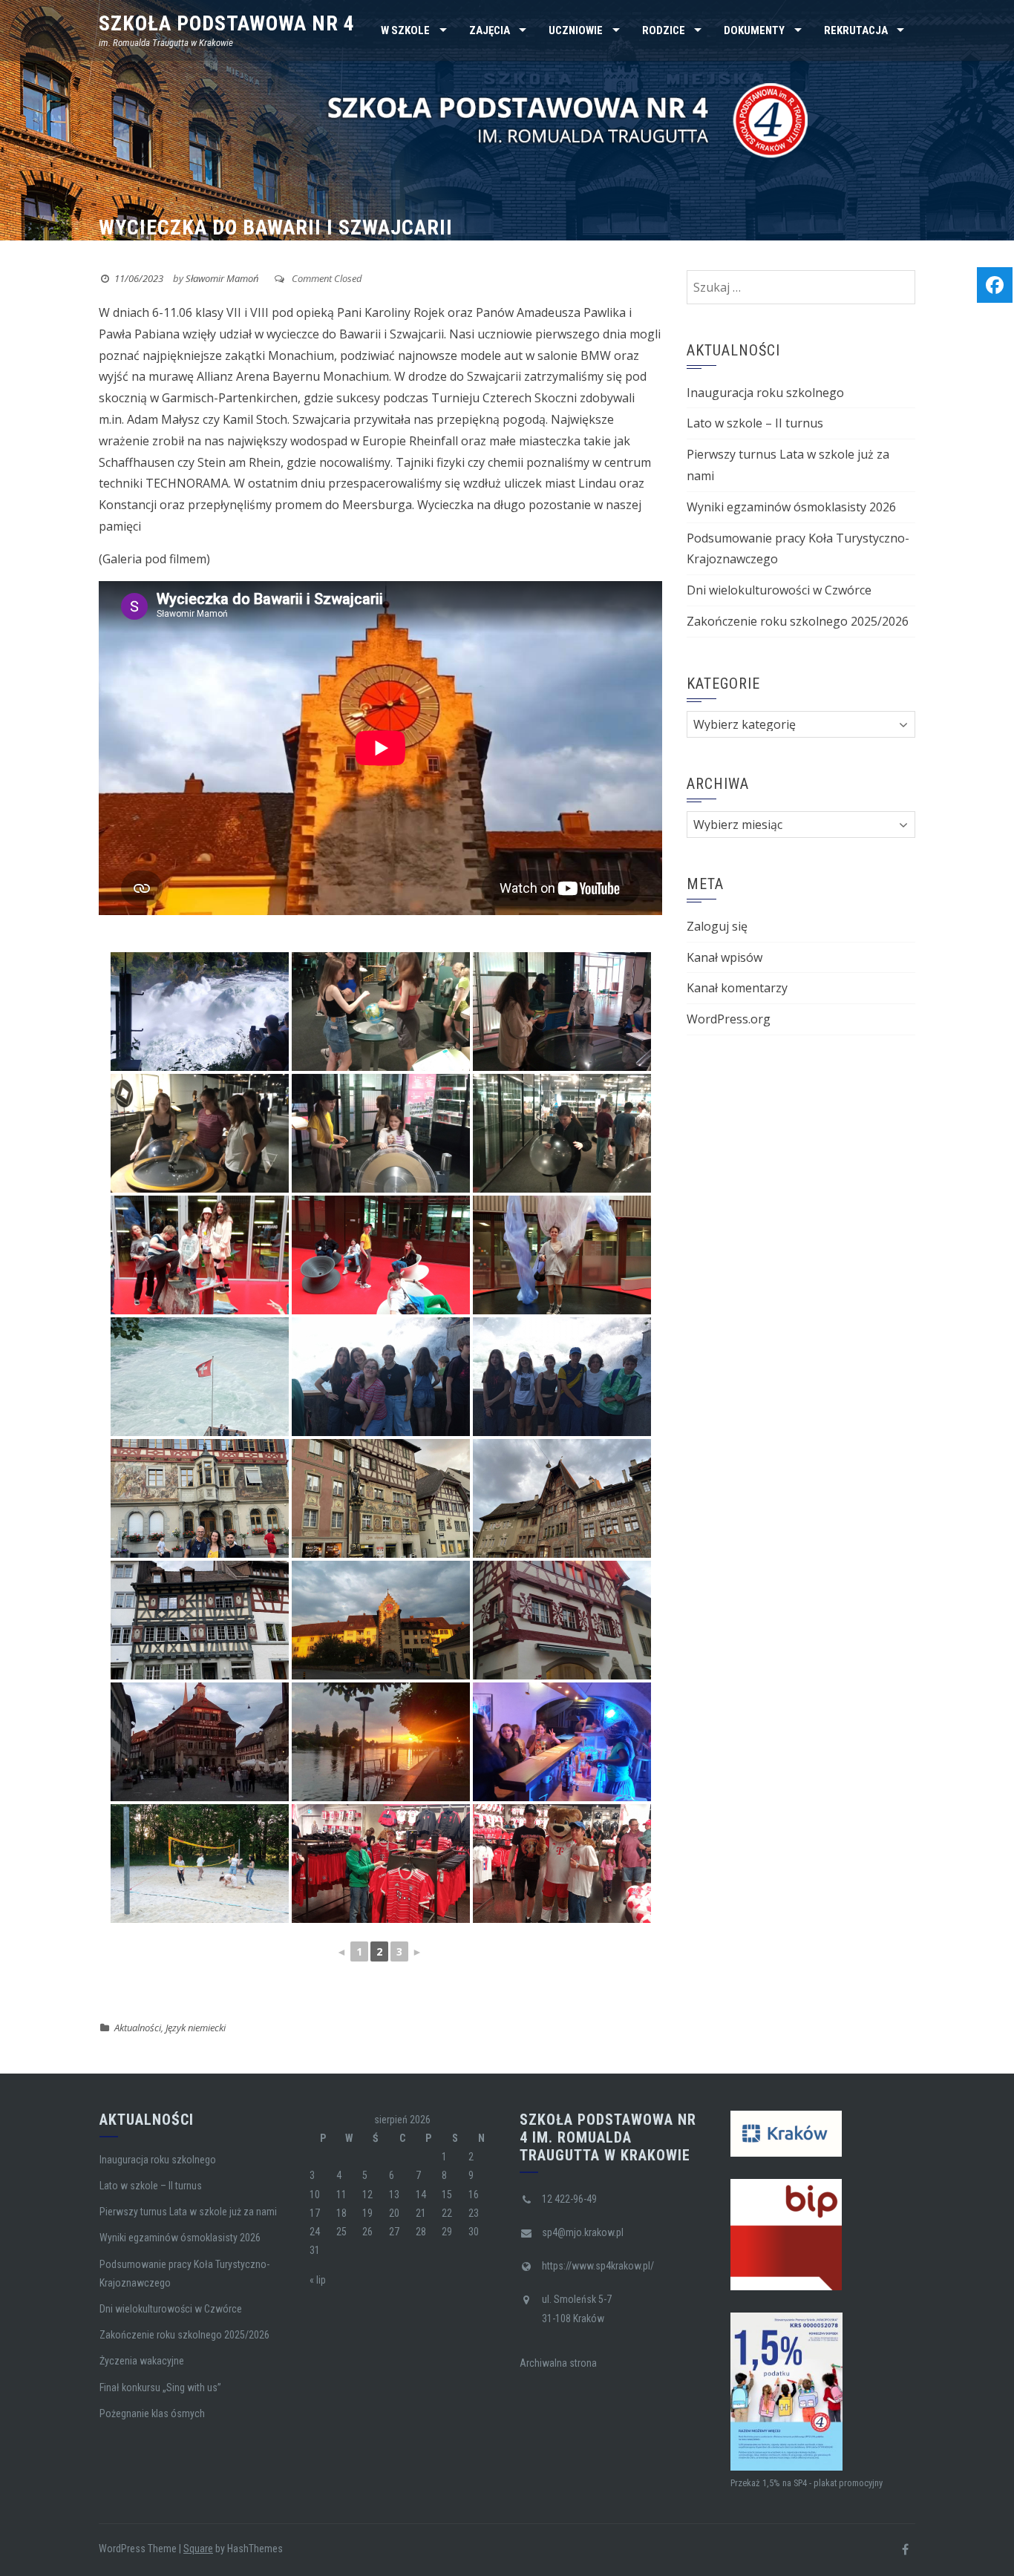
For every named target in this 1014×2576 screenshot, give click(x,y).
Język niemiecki (196, 2028)
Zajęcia (490, 30)
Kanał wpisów (724, 957)
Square (198, 2549)
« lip (318, 2280)
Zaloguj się (717, 926)
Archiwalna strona (558, 2363)
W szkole (405, 30)
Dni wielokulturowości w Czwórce (779, 590)
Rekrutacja (856, 30)
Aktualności (138, 2028)
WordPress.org (729, 1019)
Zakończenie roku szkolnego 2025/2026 (798, 621)
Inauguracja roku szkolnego (765, 393)
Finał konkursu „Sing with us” (160, 2387)
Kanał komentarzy (737, 988)
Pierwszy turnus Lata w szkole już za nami (188, 2212)
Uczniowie (576, 30)
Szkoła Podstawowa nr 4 (227, 23)
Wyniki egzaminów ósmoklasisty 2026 (791, 507)
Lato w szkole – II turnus (755, 423)
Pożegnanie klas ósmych (152, 2413)
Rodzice (664, 30)
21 (421, 2213)
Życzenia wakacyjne (142, 2361)
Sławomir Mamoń (222, 278)
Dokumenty (754, 30)
